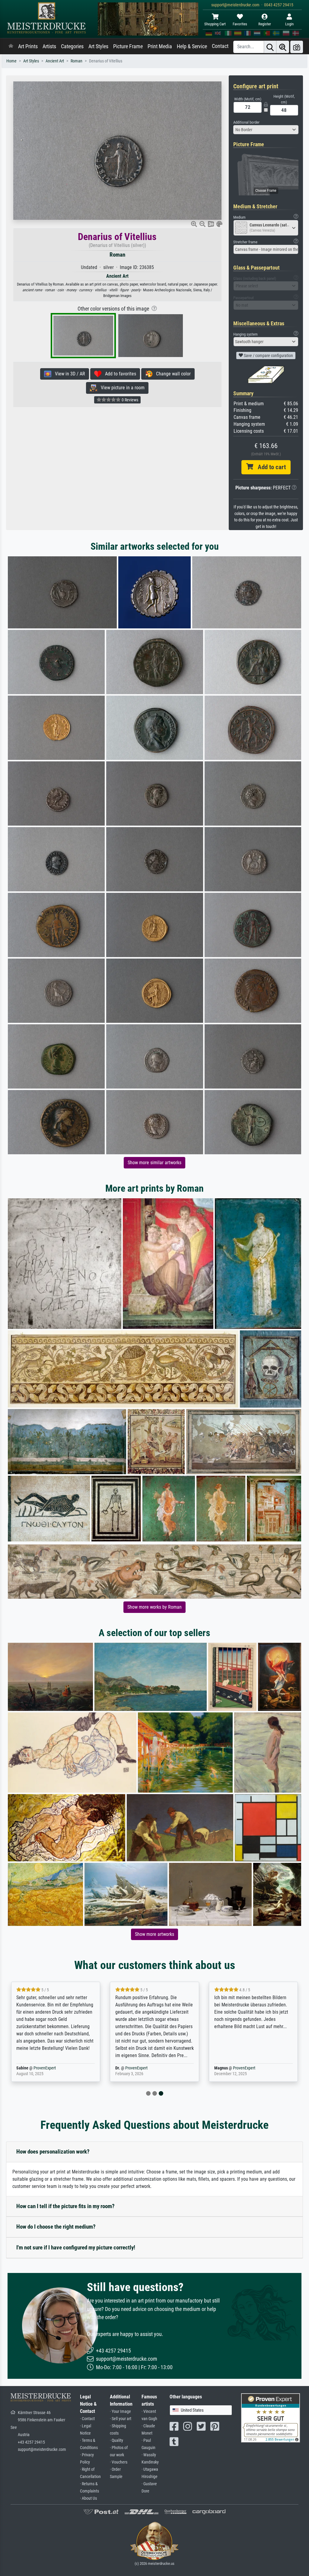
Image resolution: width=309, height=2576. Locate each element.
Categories (72, 46)
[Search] (270, 47)
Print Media (160, 46)
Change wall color (172, 374)
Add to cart (269, 467)
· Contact (87, 2419)
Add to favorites (119, 374)
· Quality (116, 2440)
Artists (49, 46)
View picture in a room (121, 388)
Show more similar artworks (154, 1163)
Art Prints (28, 46)
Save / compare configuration (268, 356)
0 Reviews (129, 400)
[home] (11, 46)
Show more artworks (154, 1934)
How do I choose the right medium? (56, 2227)
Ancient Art (55, 61)
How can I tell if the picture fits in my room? (65, 2206)
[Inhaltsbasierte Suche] (283, 47)
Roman (76, 61)
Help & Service (192, 46)
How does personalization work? (53, 2152)
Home (11, 61)
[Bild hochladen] (297, 47)
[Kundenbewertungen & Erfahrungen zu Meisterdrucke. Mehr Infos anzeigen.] (271, 2417)
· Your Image (120, 2412)
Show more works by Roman (154, 1607)
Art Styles (98, 46)
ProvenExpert (45, 2068)
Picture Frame (128, 46)
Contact (220, 46)
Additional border (246, 122)
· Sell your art (121, 2419)
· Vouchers (119, 2462)
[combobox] (266, 130)
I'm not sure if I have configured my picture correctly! (76, 2247)
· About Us (88, 2498)
